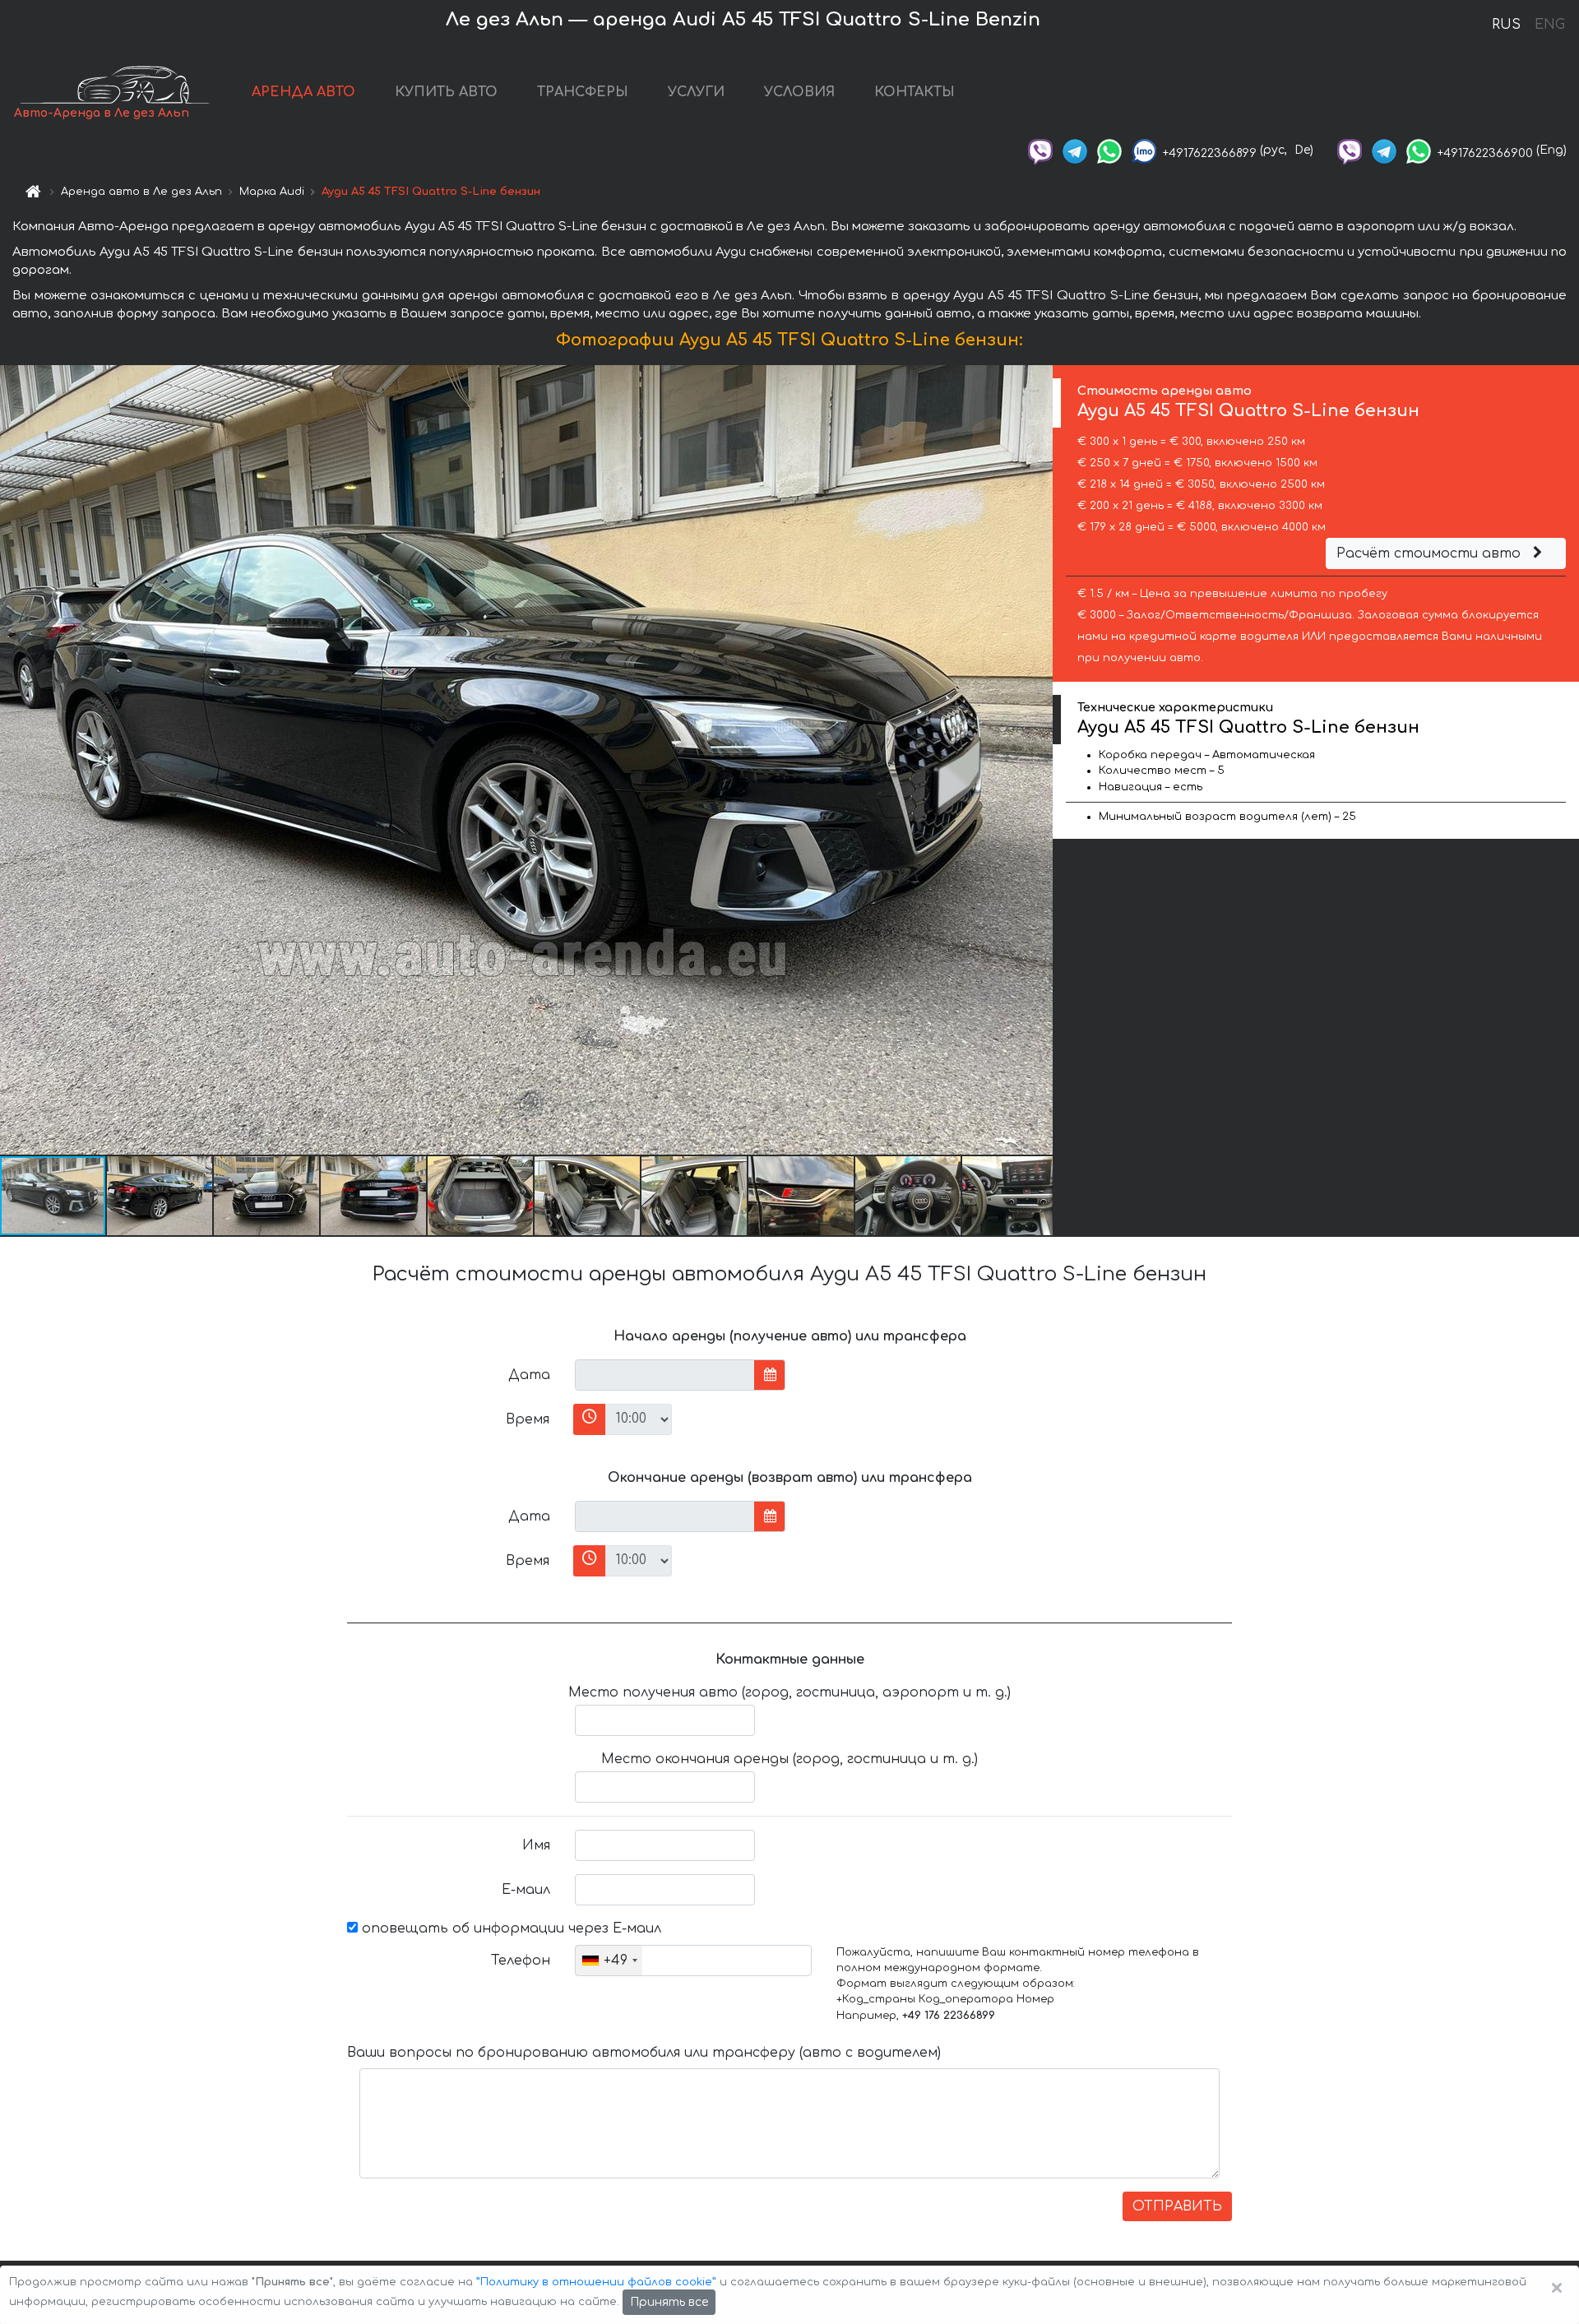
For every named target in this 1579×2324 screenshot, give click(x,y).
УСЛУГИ (696, 92)
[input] (665, 1375)
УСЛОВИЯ (799, 92)
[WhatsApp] (1109, 150)
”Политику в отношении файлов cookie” (596, 2282)
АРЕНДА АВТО (303, 92)
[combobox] (609, 1961)
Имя (536, 1845)
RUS (1506, 25)
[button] (160, 1196)
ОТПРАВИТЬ (1177, 2206)
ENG (1549, 25)
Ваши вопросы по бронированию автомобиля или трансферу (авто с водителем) (644, 2053)
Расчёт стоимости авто (1431, 553)
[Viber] (1040, 150)
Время (528, 1419)
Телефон (521, 1961)
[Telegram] (1075, 150)
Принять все (669, 2302)
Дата (529, 1375)
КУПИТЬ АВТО (446, 92)
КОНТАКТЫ (915, 92)
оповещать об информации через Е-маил (509, 1928)
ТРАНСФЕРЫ (583, 92)
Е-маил (526, 1890)
